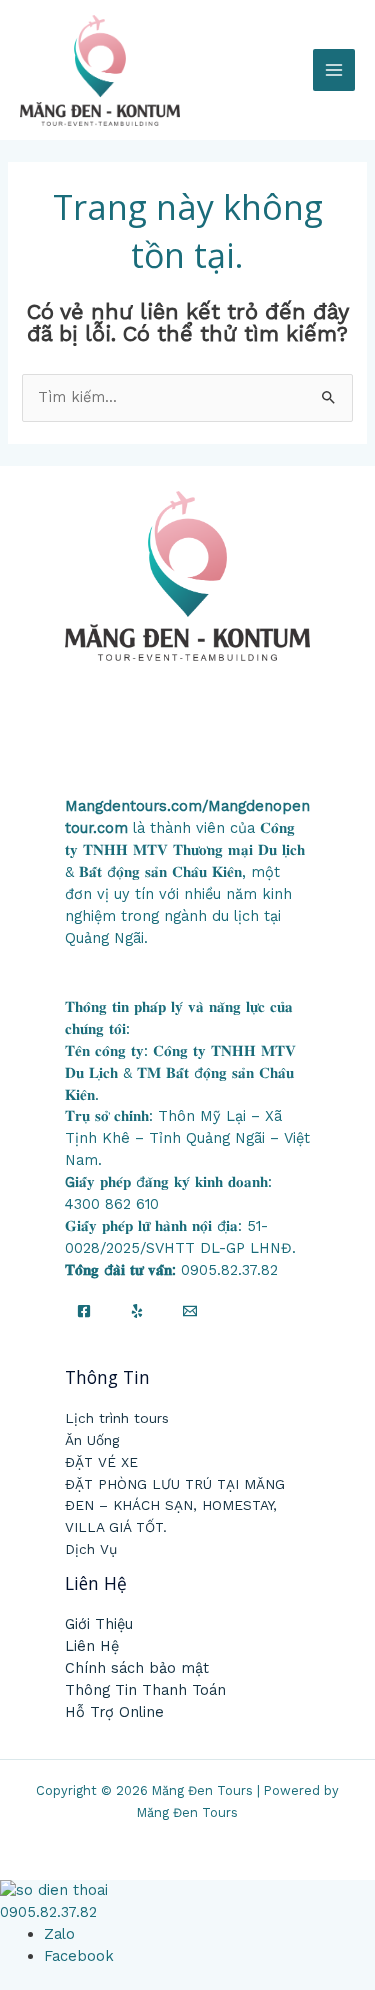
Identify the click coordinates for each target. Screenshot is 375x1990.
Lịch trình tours (117, 1418)
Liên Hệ (92, 1646)
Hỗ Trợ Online (114, 1712)
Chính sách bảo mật (137, 1668)
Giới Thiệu (99, 1624)
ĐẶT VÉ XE (101, 1462)
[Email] (190, 1311)
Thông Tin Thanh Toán (145, 1690)
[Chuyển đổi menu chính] (334, 70)
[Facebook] (84, 1311)
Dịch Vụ (91, 1549)
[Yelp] (137, 1311)
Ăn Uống (92, 1440)
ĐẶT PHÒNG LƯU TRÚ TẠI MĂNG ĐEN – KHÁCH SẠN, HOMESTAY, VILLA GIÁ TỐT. (175, 1506)
